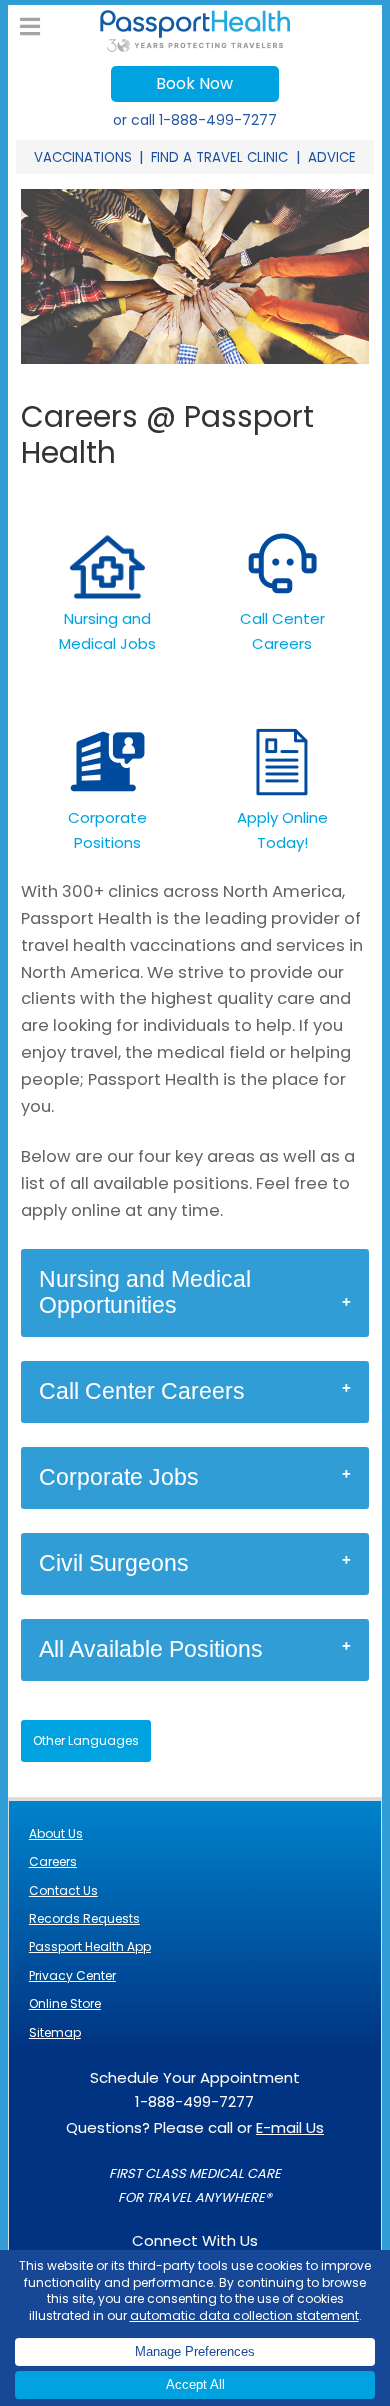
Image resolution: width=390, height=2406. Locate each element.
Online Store (65, 2003)
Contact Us (63, 1890)
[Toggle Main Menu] (30, 27)
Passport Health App (90, 1946)
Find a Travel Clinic (219, 157)
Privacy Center (72, 1975)
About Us (56, 1833)
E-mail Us (290, 2127)
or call (195, 120)
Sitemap (55, 2032)
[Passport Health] (195, 46)
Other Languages (86, 1740)
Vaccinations (83, 157)
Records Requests (84, 1918)
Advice (332, 157)
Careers (53, 1861)
